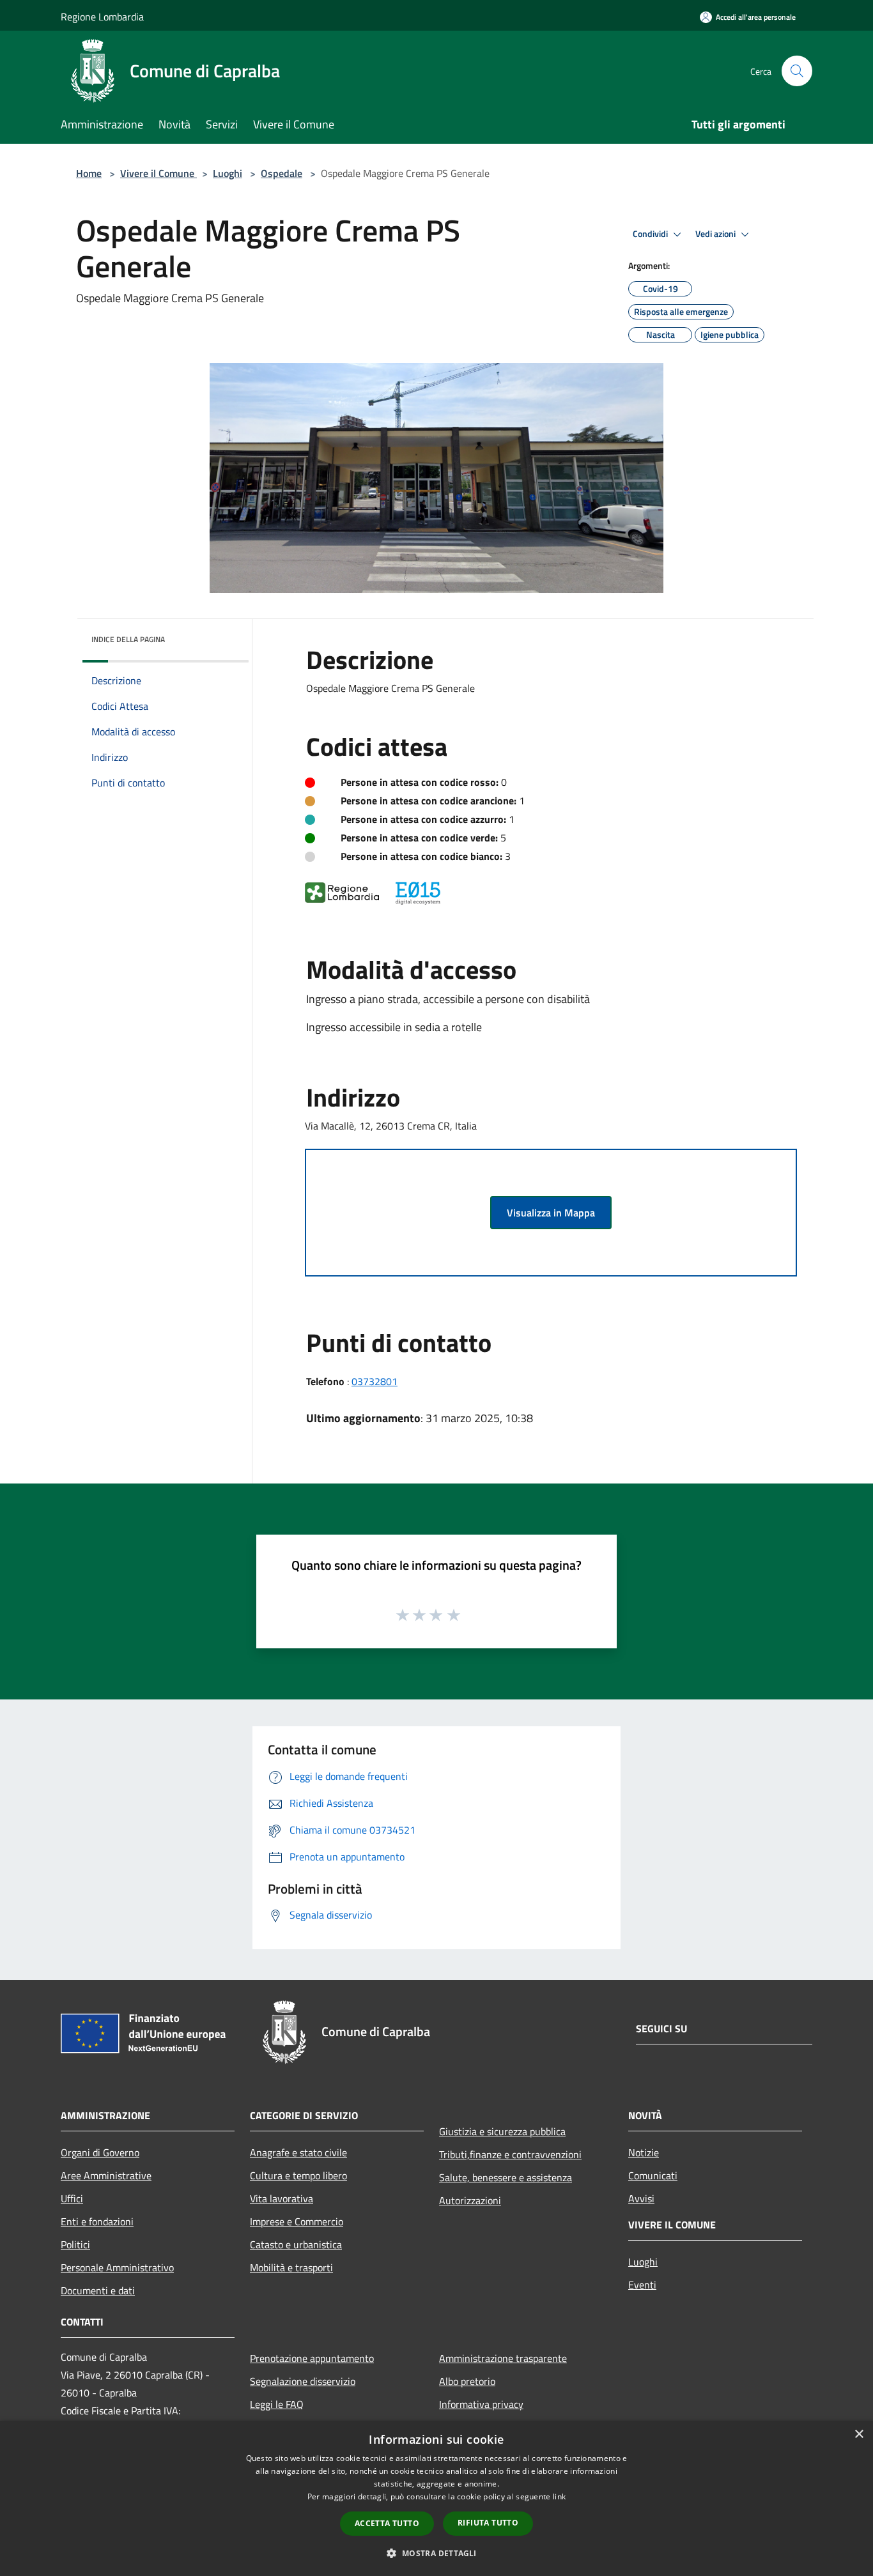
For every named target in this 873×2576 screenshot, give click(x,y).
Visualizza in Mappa (551, 1213)
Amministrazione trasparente (503, 2358)
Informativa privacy (481, 2404)
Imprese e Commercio (297, 2221)
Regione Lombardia (102, 17)
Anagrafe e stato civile (298, 2152)
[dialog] (436, 2498)
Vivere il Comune (158, 173)
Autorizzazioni (470, 2200)
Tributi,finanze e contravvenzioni (510, 2154)
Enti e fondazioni (97, 2221)
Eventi (642, 2285)
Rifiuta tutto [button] (488, 2523)
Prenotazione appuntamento (312, 2358)
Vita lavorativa (282, 2198)
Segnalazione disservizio (303, 2381)
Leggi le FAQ (277, 2404)
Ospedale (282, 173)
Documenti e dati (98, 2290)
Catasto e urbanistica (296, 2244)
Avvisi (641, 2198)
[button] (436, 2553)
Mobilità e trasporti (291, 2267)
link (559, 2496)
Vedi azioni (716, 234)
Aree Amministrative (106, 2175)
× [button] (859, 2434)
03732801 (375, 1381)
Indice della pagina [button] (128, 639)
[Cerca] (797, 71)
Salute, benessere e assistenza (506, 2177)
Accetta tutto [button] (387, 2523)
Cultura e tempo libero (298, 2175)
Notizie (644, 2152)
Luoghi (228, 173)
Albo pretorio (467, 2381)
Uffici (72, 2198)
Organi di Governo (100, 2152)
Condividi (651, 234)
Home (89, 173)
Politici (75, 2244)
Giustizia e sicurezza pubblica (502, 2131)
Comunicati (653, 2175)
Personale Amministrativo (117, 2267)
